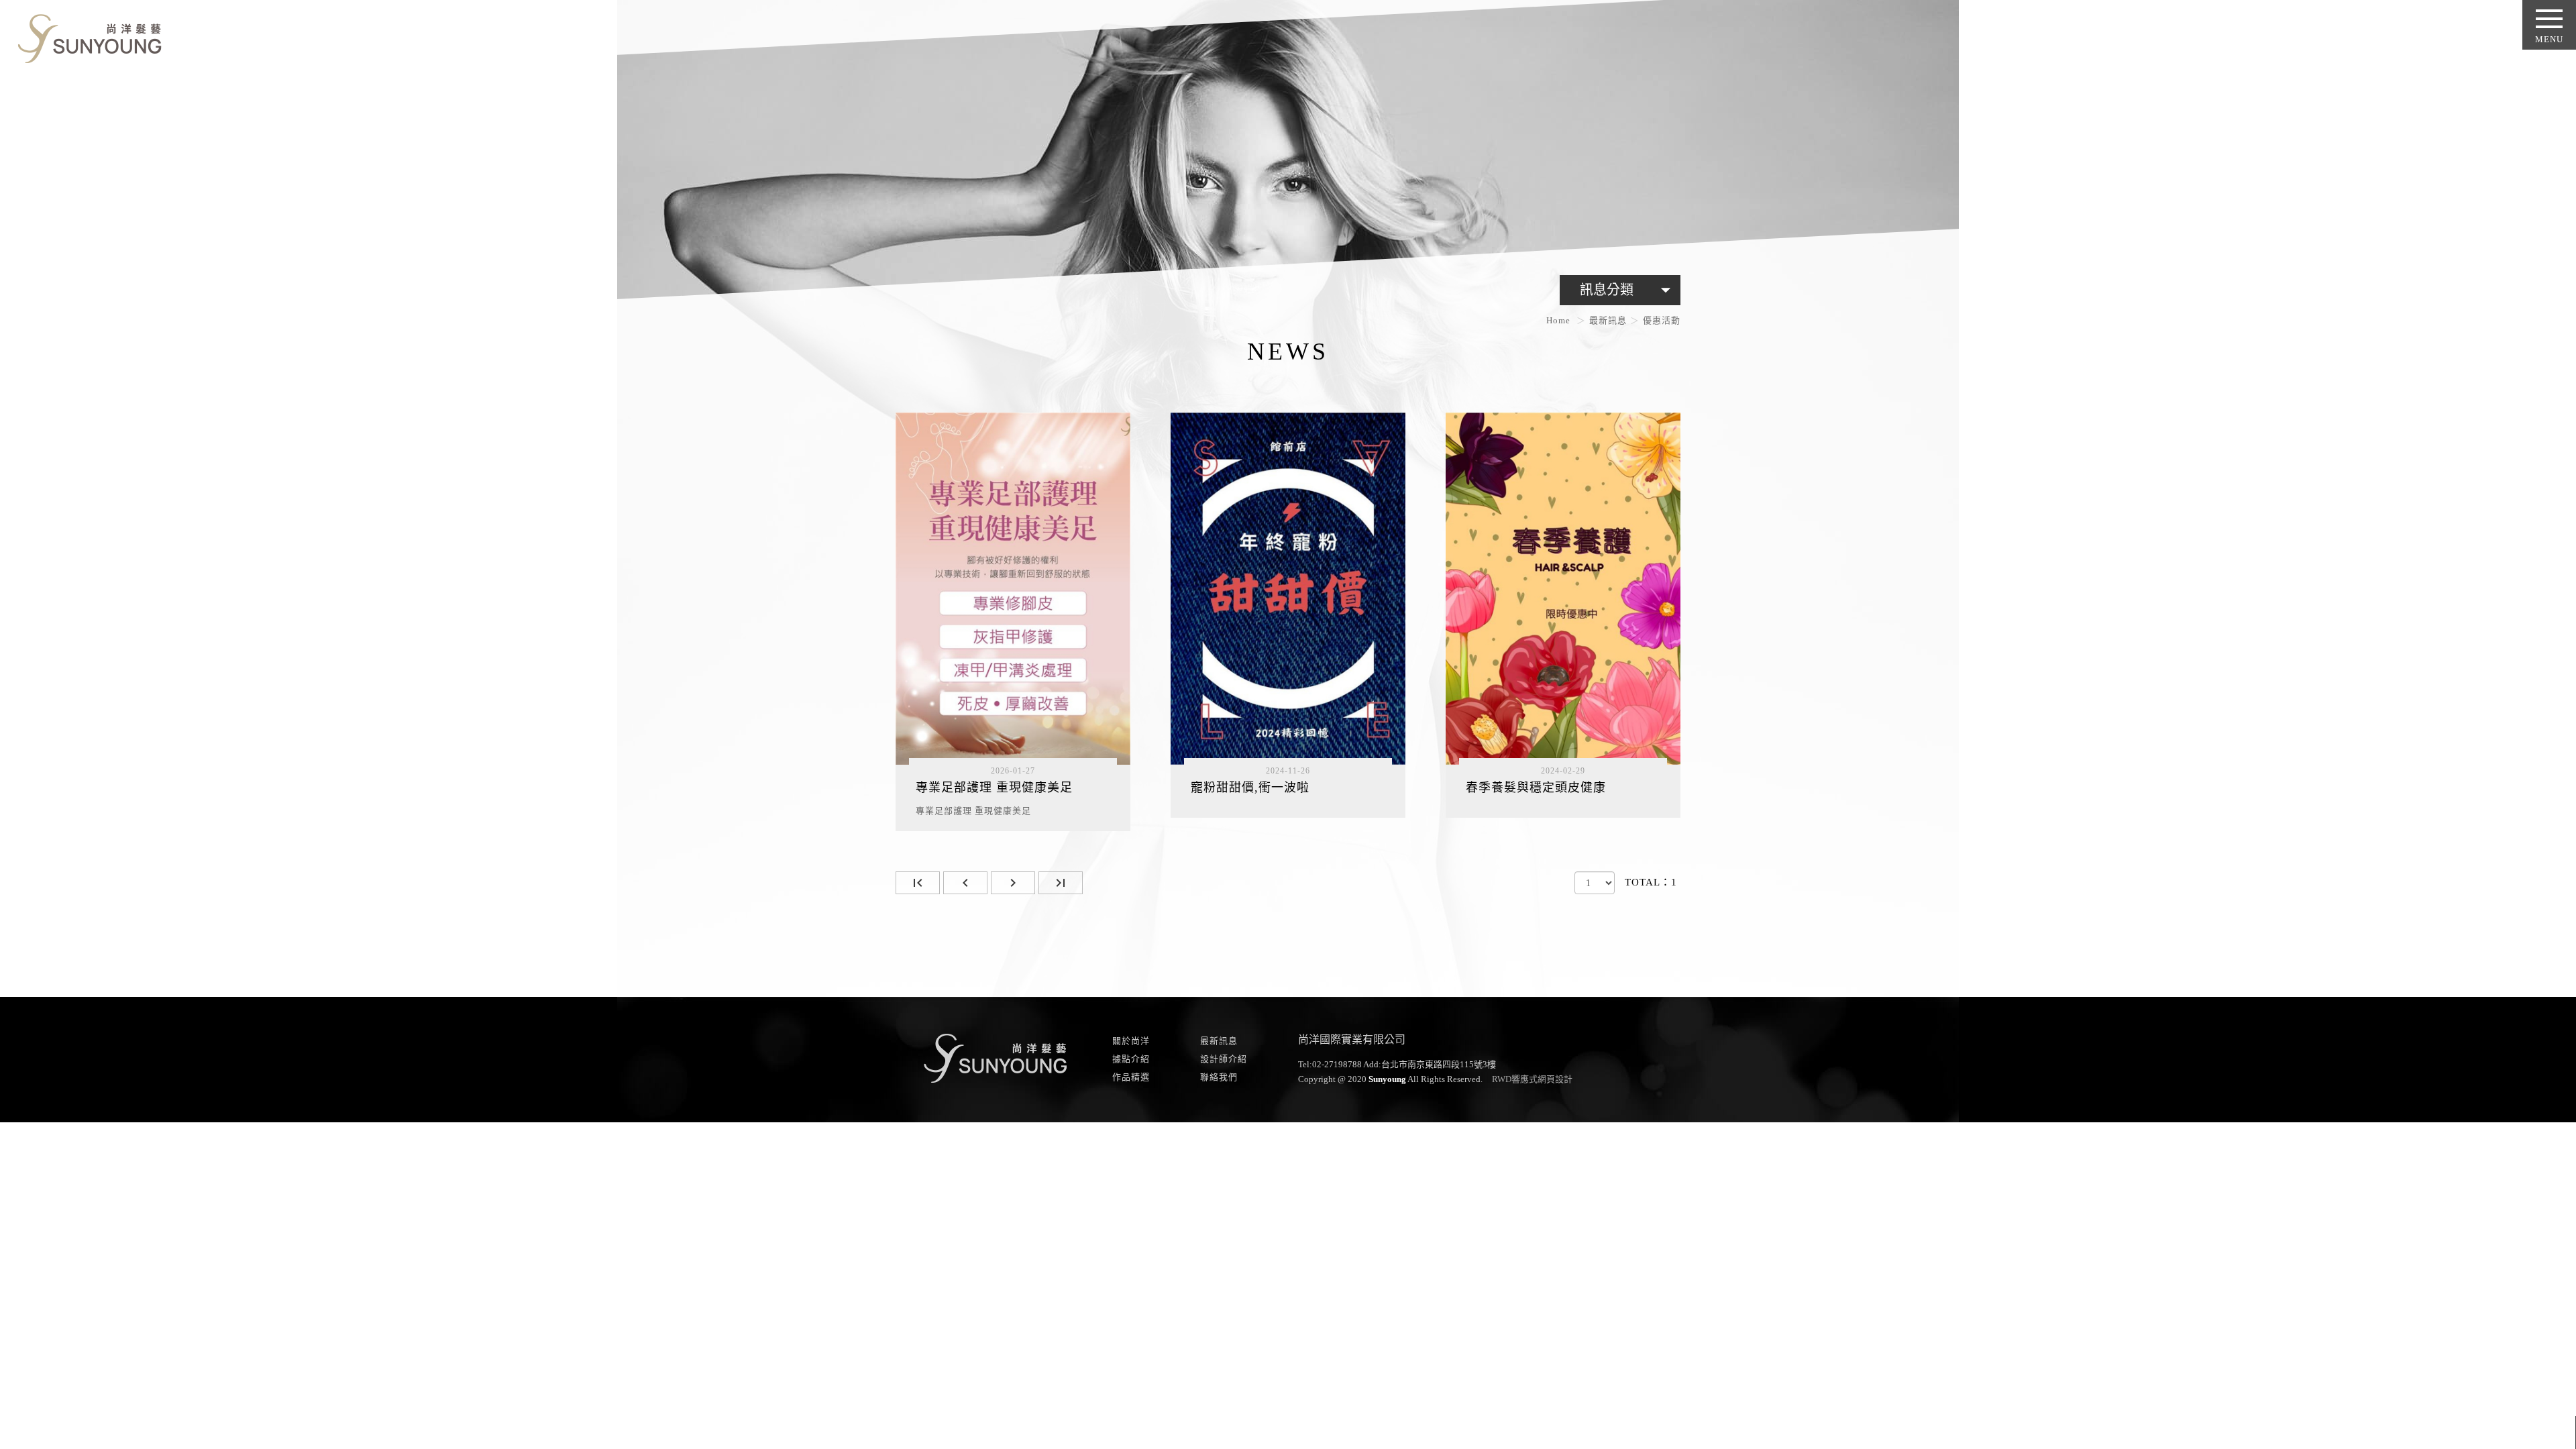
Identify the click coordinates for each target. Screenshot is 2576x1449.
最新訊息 (1608, 320)
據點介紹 (1131, 1059)
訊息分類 (1628, 290)
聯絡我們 (1219, 1077)
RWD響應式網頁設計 (1532, 1079)
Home (1558, 320)
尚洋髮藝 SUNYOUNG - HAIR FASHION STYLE (85, 36)
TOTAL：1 (1651, 882)
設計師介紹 (1224, 1059)
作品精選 (1131, 1077)
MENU (2549, 39)
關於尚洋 (1131, 1041)
